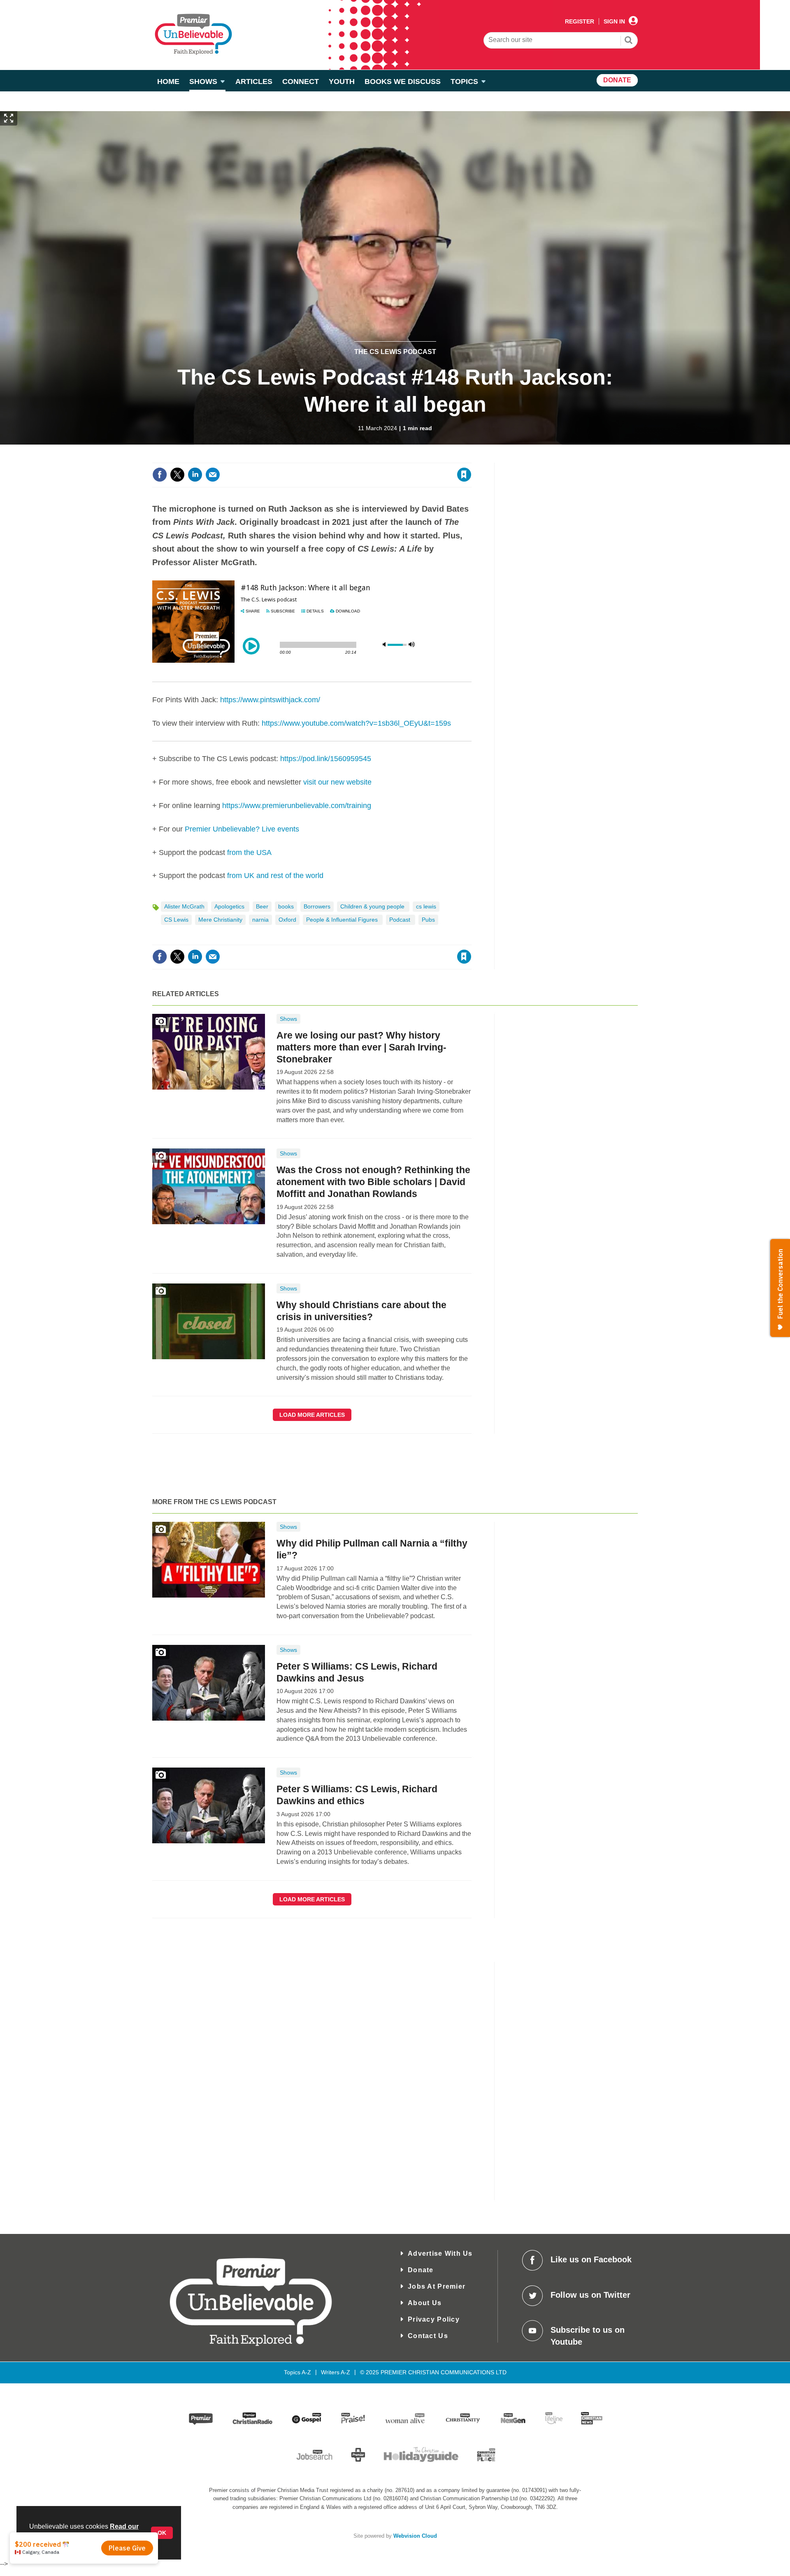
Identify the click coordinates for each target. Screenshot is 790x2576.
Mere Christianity (220, 920)
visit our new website (337, 782)
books (286, 906)
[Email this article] (213, 475)
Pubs (428, 920)
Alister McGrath (184, 906)
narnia (260, 920)
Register (580, 21)
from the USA (249, 852)
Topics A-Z (297, 2372)
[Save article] (464, 475)
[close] (471, 458)
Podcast (401, 920)
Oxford (287, 920)
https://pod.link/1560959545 (326, 759)
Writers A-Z (336, 2372)
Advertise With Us (440, 2253)
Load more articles (312, 1415)
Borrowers (317, 906)
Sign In (614, 21)
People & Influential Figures (343, 920)
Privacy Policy (434, 2319)
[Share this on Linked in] (195, 475)
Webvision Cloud (415, 2536)
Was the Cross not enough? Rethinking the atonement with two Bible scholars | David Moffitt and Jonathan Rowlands (373, 1182)
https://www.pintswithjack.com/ (270, 700)
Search (629, 41)
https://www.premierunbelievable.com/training (297, 806)
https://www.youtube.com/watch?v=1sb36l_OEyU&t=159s (356, 723)
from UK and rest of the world (275, 876)
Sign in (364, 458)
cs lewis (426, 906)
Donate (421, 2270)
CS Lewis (176, 920)
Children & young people (373, 906)
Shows (288, 1019)
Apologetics (230, 906)
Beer (262, 906)
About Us (425, 2303)
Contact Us (428, 2336)
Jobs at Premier (437, 2286)
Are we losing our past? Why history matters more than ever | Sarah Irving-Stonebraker (361, 1047)
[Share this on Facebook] (160, 475)
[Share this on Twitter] (177, 475)
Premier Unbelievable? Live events (242, 829)
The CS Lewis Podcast (395, 352)
